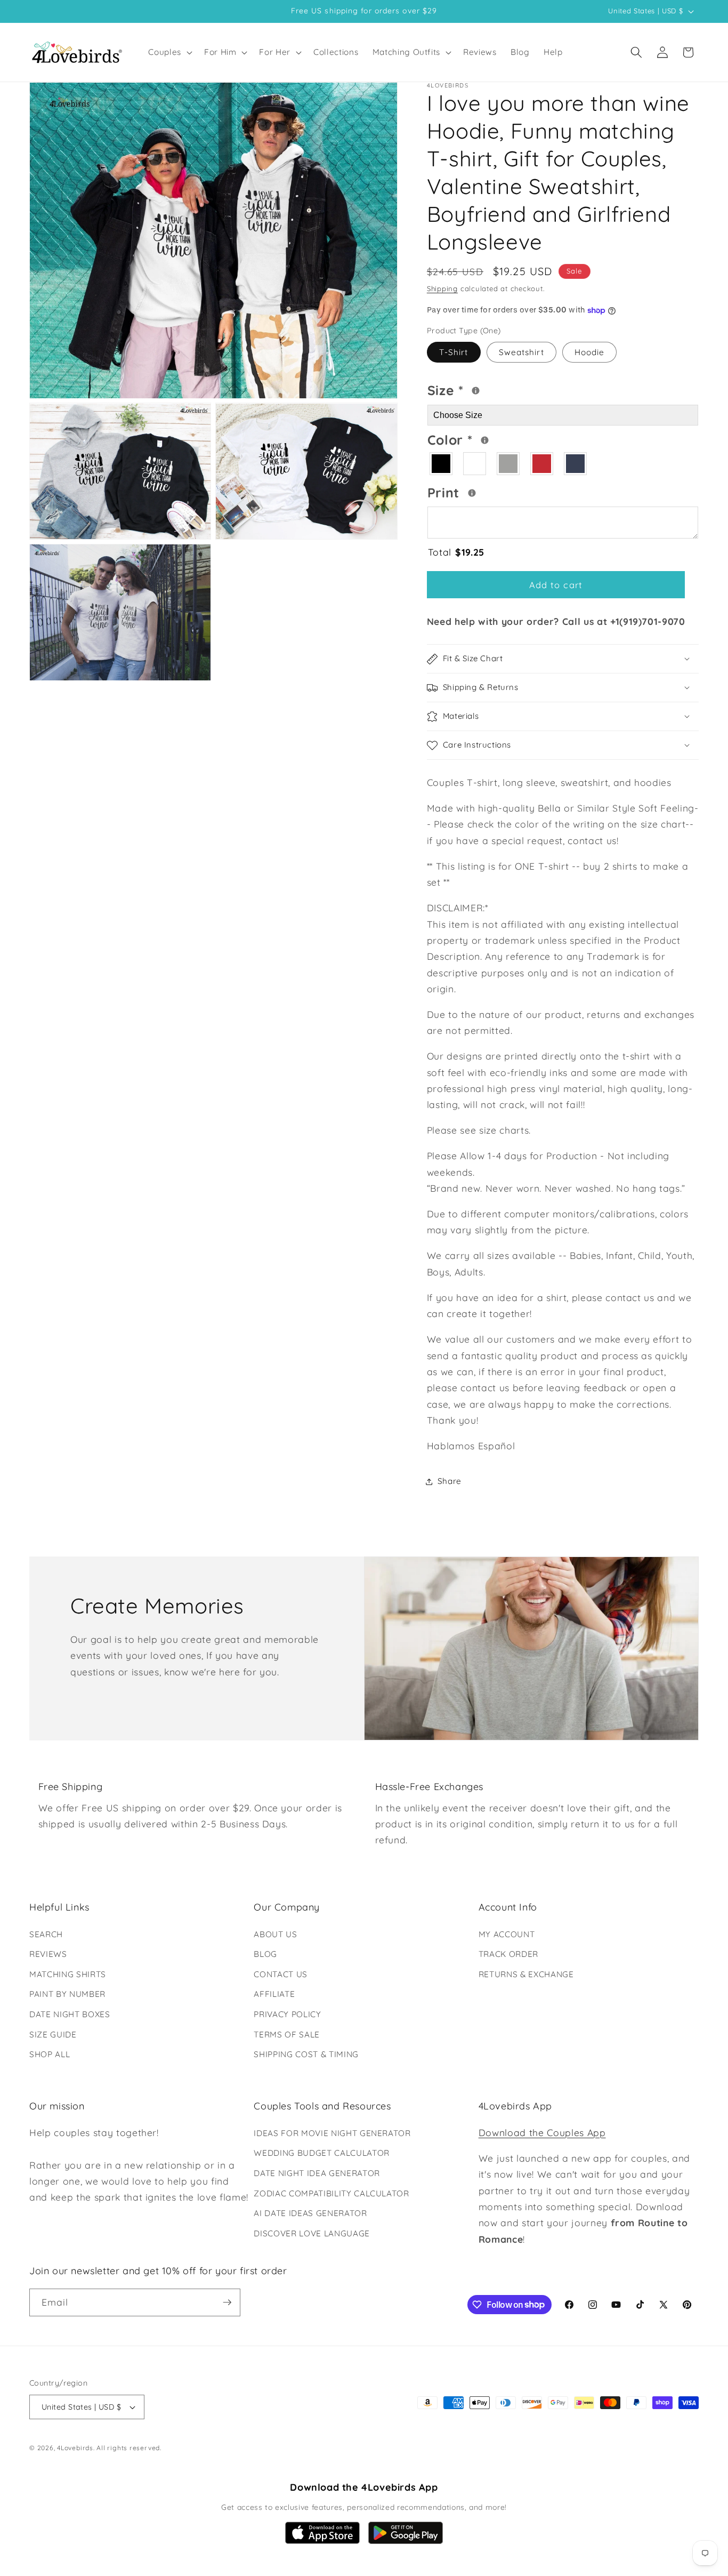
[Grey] (509, 464)
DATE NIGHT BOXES (70, 2014)
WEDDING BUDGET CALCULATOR (322, 2153)
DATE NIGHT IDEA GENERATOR (317, 2173)
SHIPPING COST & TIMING (306, 2054)
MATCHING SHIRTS (68, 1974)
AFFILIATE (274, 1994)
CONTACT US (281, 1974)
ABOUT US (275, 1934)
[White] (475, 464)
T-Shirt (454, 353)
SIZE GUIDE (53, 2035)
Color (491, 438)
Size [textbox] (478, 389)
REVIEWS (48, 1954)
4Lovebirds (75, 2448)
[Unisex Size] (476, 391)
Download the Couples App (542, 2132)
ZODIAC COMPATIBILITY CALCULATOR (331, 2193)
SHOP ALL (50, 2054)
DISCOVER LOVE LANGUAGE (312, 2233)
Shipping (442, 288)
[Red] (542, 464)
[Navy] (576, 464)
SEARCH (46, 1934)
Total (456, 552)
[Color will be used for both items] (485, 441)
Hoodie (590, 353)
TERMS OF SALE (287, 2035)
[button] (169, 52)
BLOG (265, 1954)
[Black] (442, 464)
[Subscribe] (227, 2302)
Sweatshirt (521, 353)
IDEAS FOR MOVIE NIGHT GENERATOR (332, 2133)
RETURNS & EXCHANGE (526, 1974)
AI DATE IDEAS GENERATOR (310, 2213)
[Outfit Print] (472, 493)
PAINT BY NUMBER (67, 1994)
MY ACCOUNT (507, 1934)
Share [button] (450, 1481)
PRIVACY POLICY (287, 2014)
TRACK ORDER (508, 1954)
